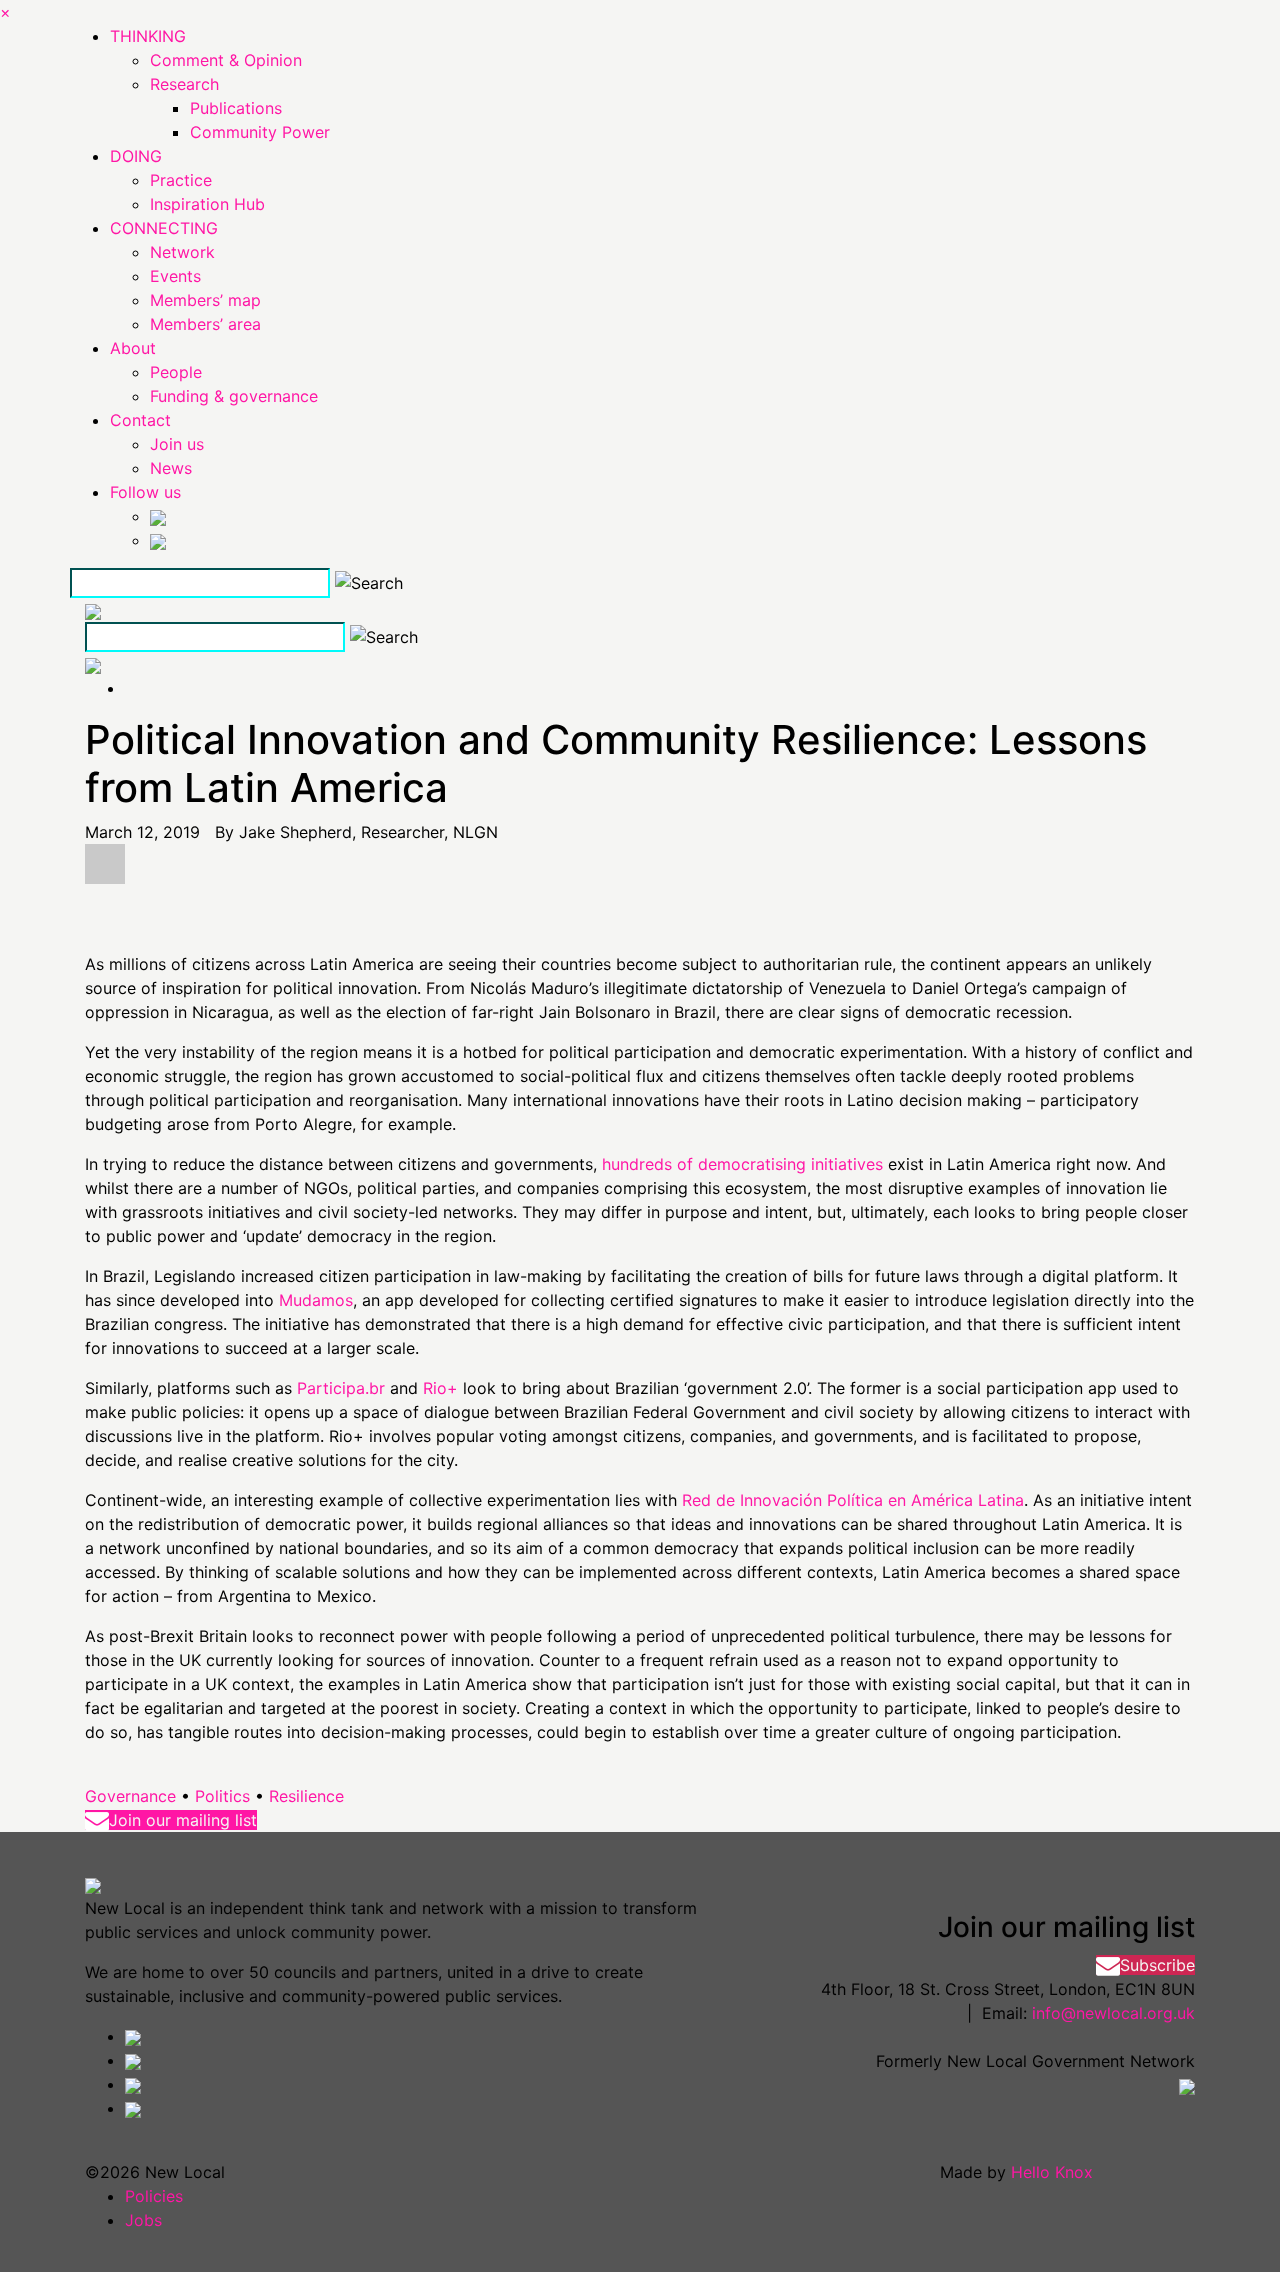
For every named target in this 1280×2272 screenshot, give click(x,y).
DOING (136, 156)
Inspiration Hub (207, 204)
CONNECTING (164, 228)
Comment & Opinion (226, 60)
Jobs (143, 2220)
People (176, 372)
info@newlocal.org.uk (1113, 2013)
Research (184, 84)
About (133, 348)
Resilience (306, 1796)
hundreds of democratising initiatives (742, 1164)
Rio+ (440, 1388)
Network (182, 252)
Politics (222, 1796)
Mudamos (316, 1300)
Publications (236, 108)
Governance (130, 1796)
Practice (181, 180)
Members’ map (205, 300)
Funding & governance (234, 396)
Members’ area (205, 324)
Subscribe (1157, 1965)
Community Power (260, 132)
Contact (140, 420)
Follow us (145, 492)
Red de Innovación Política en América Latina (853, 1500)
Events (175, 276)
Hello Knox (1052, 2172)
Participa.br (341, 1388)
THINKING (148, 36)
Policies (154, 2196)
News (171, 468)
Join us (177, 444)
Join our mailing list (183, 1820)
